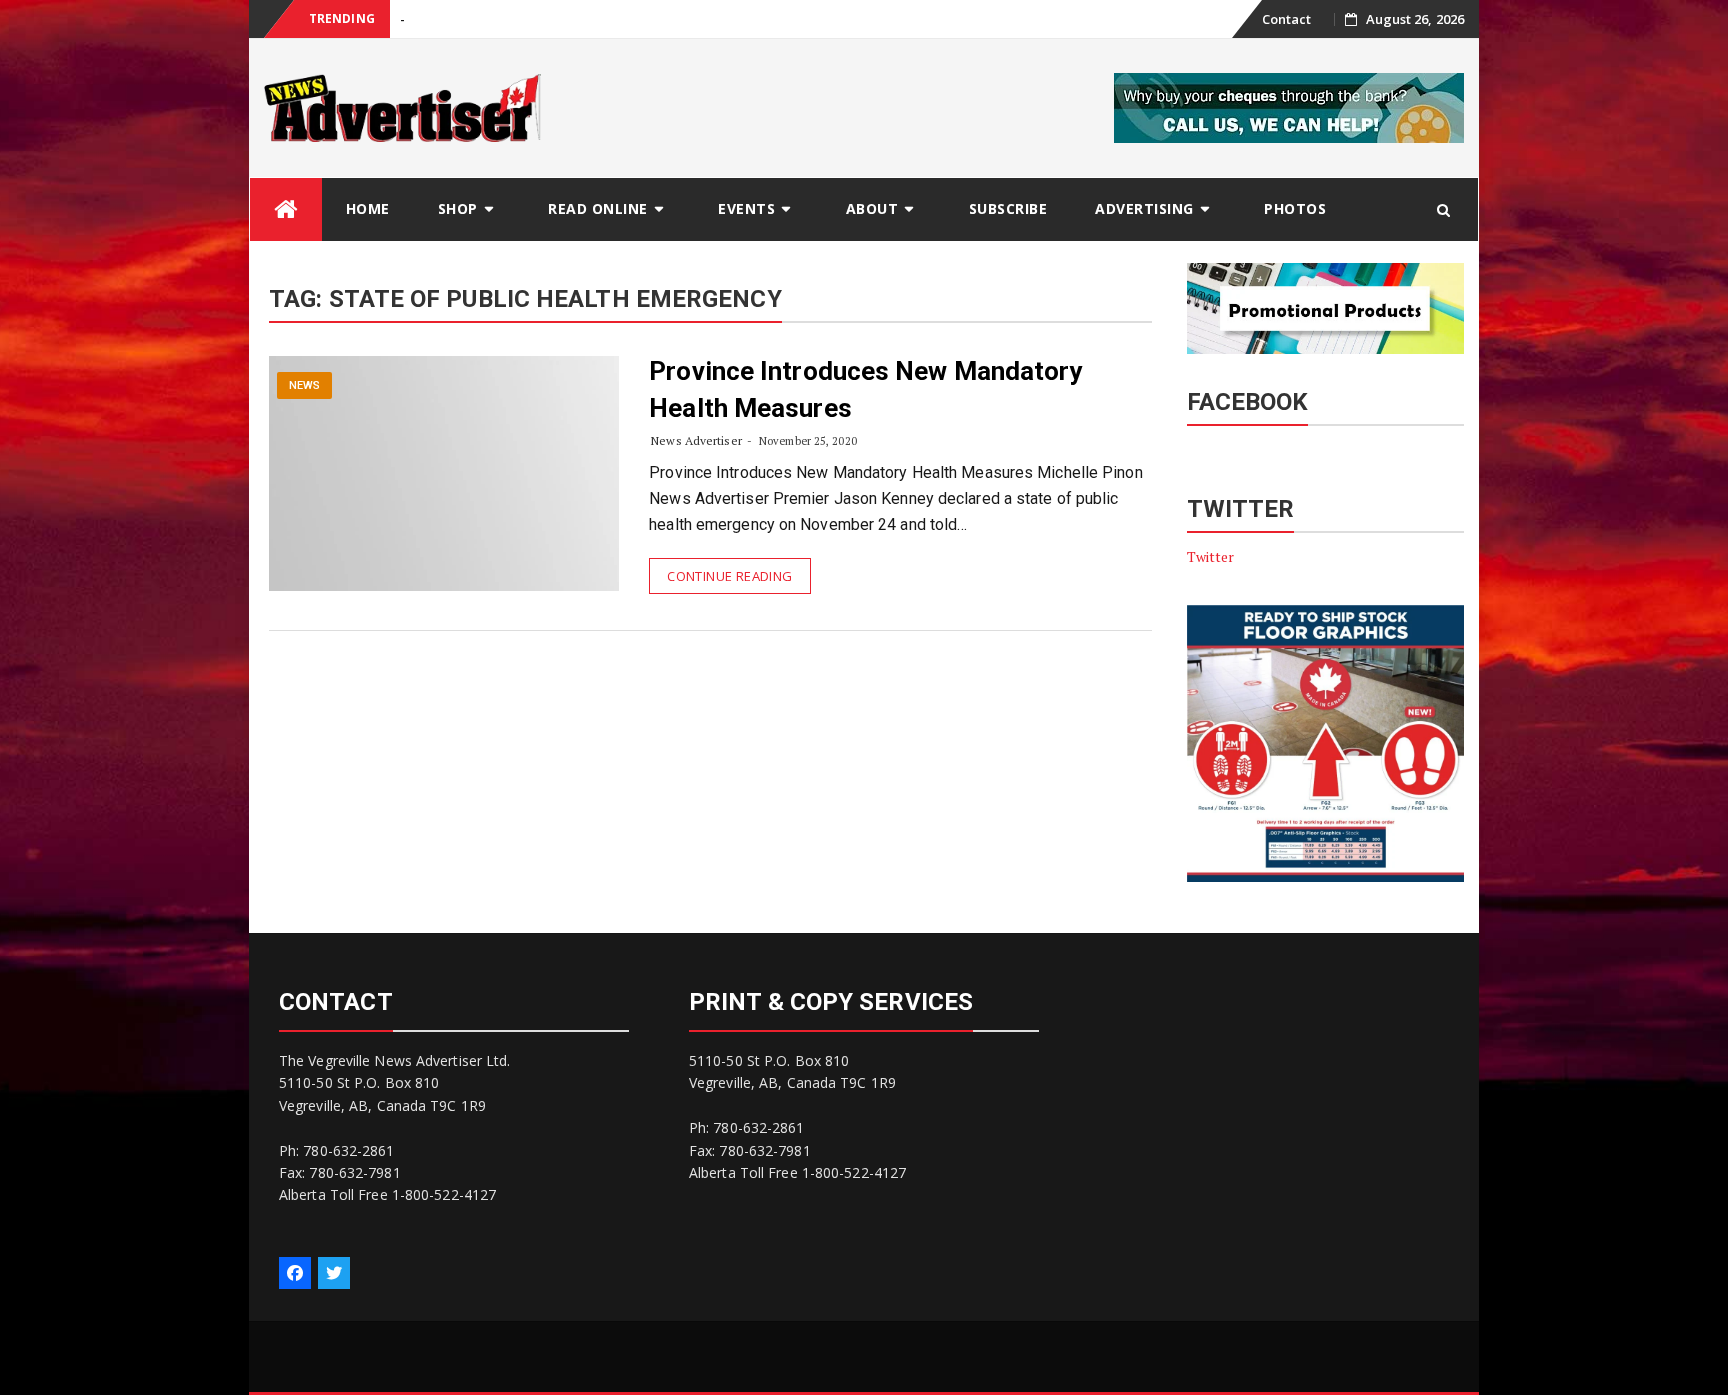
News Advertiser (696, 440)
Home (368, 208)
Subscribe (1008, 208)
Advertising (1144, 208)
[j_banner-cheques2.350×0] (1289, 106)
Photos (1295, 208)
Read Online (598, 208)
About (872, 208)
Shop (458, 208)
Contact (1287, 19)
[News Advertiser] (286, 209)
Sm (409, 19)
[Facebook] (295, 1273)
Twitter (1211, 556)
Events (746, 208)
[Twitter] (334, 1273)
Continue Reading (729, 576)
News (304, 385)
